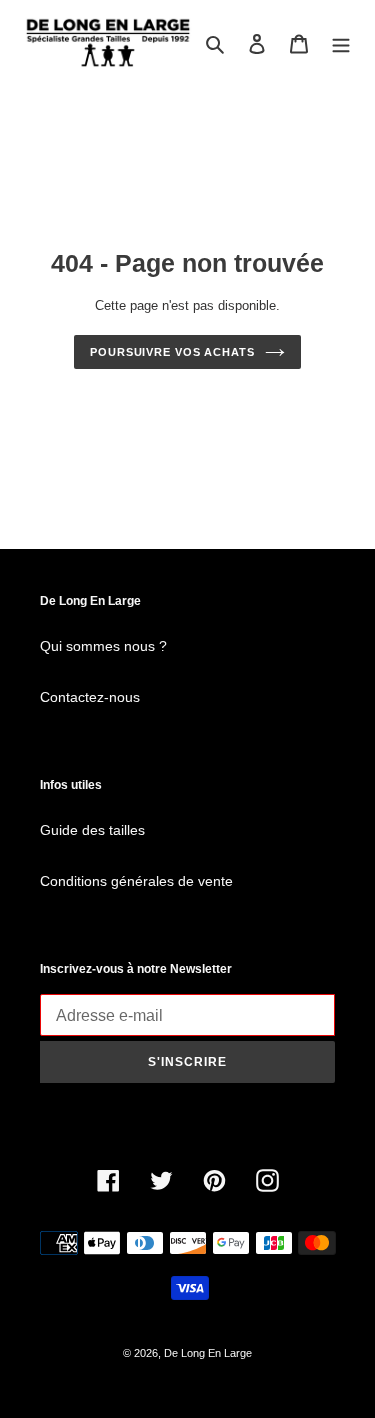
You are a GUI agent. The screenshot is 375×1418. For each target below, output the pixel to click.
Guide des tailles (92, 830)
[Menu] (341, 43)
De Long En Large (208, 1353)
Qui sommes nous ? (103, 646)
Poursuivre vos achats (172, 352)
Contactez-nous (90, 697)
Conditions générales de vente (136, 881)
